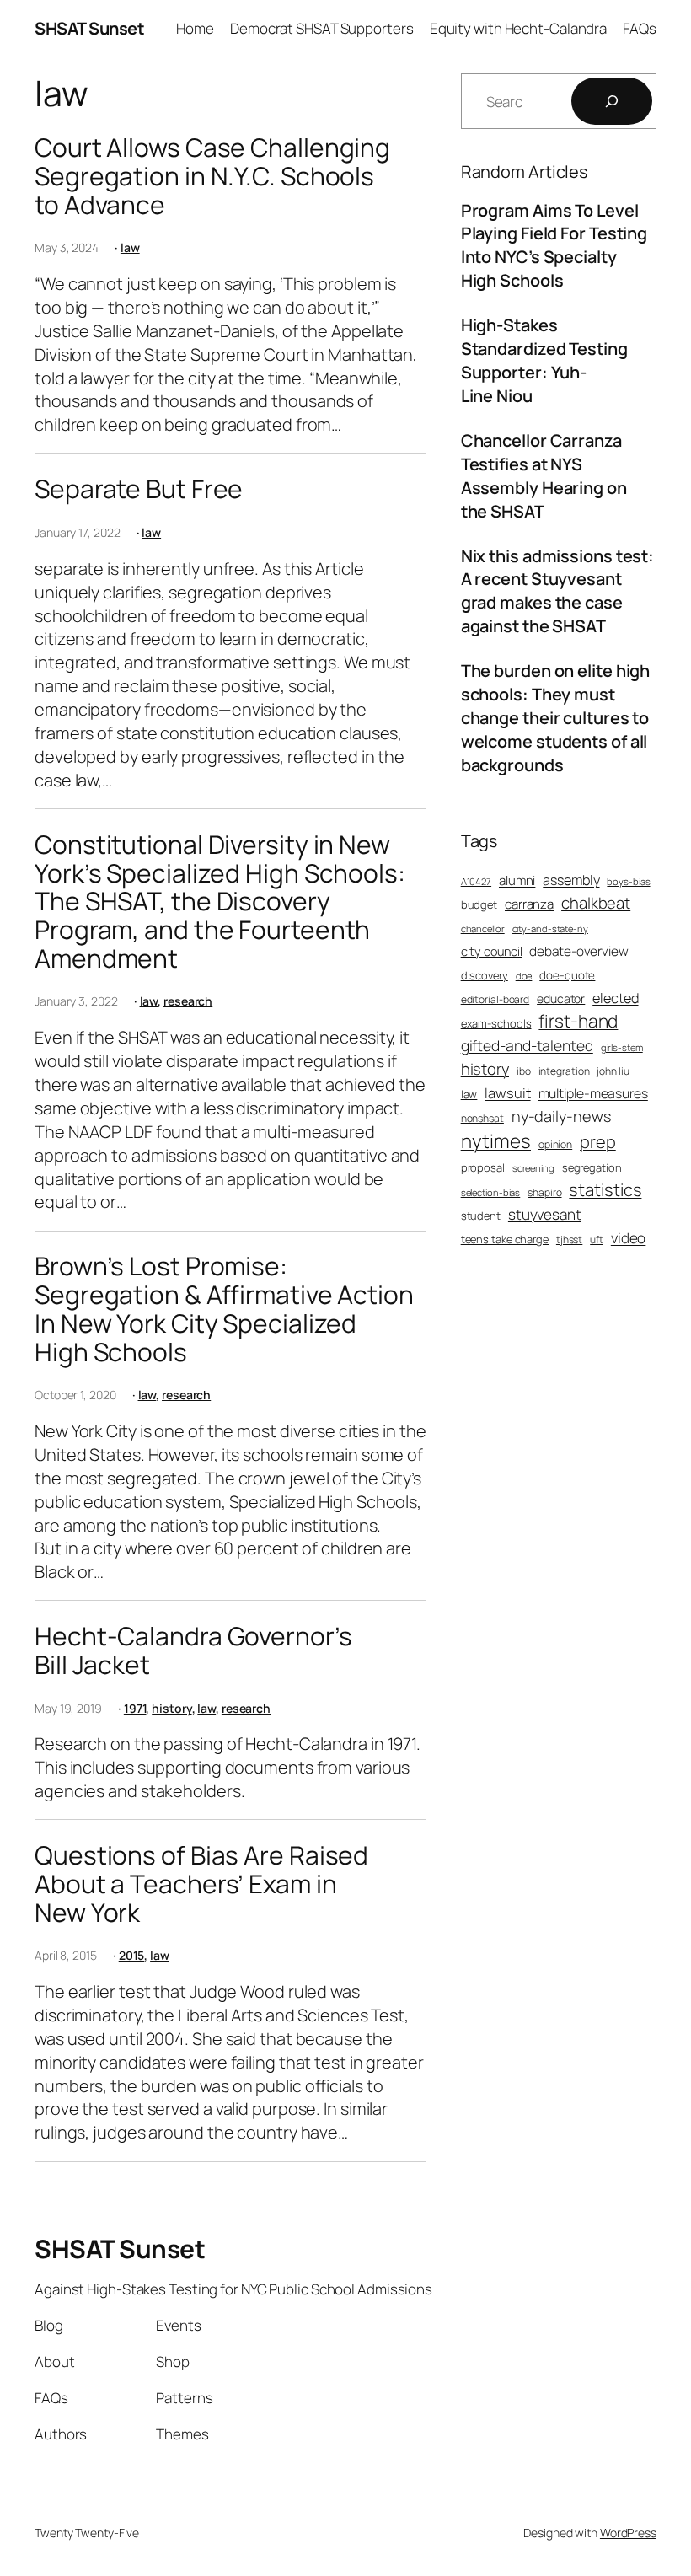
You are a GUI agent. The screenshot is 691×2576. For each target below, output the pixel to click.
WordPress (628, 2533)
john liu (613, 1071)
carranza (529, 904)
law (130, 247)
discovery (485, 975)
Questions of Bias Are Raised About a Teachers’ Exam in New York (201, 1884)
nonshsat (482, 1119)
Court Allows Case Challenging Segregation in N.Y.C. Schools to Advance (212, 176)
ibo (524, 1071)
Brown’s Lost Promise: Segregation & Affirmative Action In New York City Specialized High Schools (224, 1309)
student (481, 1216)
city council (492, 951)
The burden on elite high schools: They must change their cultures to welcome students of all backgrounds (556, 718)
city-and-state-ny (550, 928)
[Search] (612, 101)
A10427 (476, 881)
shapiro (544, 1193)
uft (597, 1240)
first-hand (578, 1021)
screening (533, 1168)
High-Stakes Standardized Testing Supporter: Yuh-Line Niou (544, 360)
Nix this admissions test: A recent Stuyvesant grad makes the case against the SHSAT (558, 591)
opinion (555, 1145)
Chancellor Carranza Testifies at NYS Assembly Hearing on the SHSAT (544, 476)
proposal (483, 1167)
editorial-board (495, 1000)
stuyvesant (545, 1214)
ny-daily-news (561, 1116)
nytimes (496, 1141)
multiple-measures (593, 1093)
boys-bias (628, 881)
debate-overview (579, 951)
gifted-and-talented (527, 1045)
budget (479, 904)
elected (615, 998)
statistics (605, 1189)
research (188, 1001)
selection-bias (491, 1192)
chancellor (483, 928)
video (629, 1238)
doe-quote (567, 975)
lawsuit (507, 1093)
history (171, 1708)
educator (561, 998)
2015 (132, 1955)
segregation (592, 1167)
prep (598, 1142)
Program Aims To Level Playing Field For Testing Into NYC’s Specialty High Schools (554, 246)
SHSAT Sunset (89, 28)
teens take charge (505, 1239)
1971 (135, 1708)
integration (564, 1071)
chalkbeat (596, 903)
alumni (517, 880)
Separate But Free (139, 489)
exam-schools (496, 1023)
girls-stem (622, 1047)
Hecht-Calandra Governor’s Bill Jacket (193, 1650)
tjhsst (569, 1240)
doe (524, 976)
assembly (571, 880)
